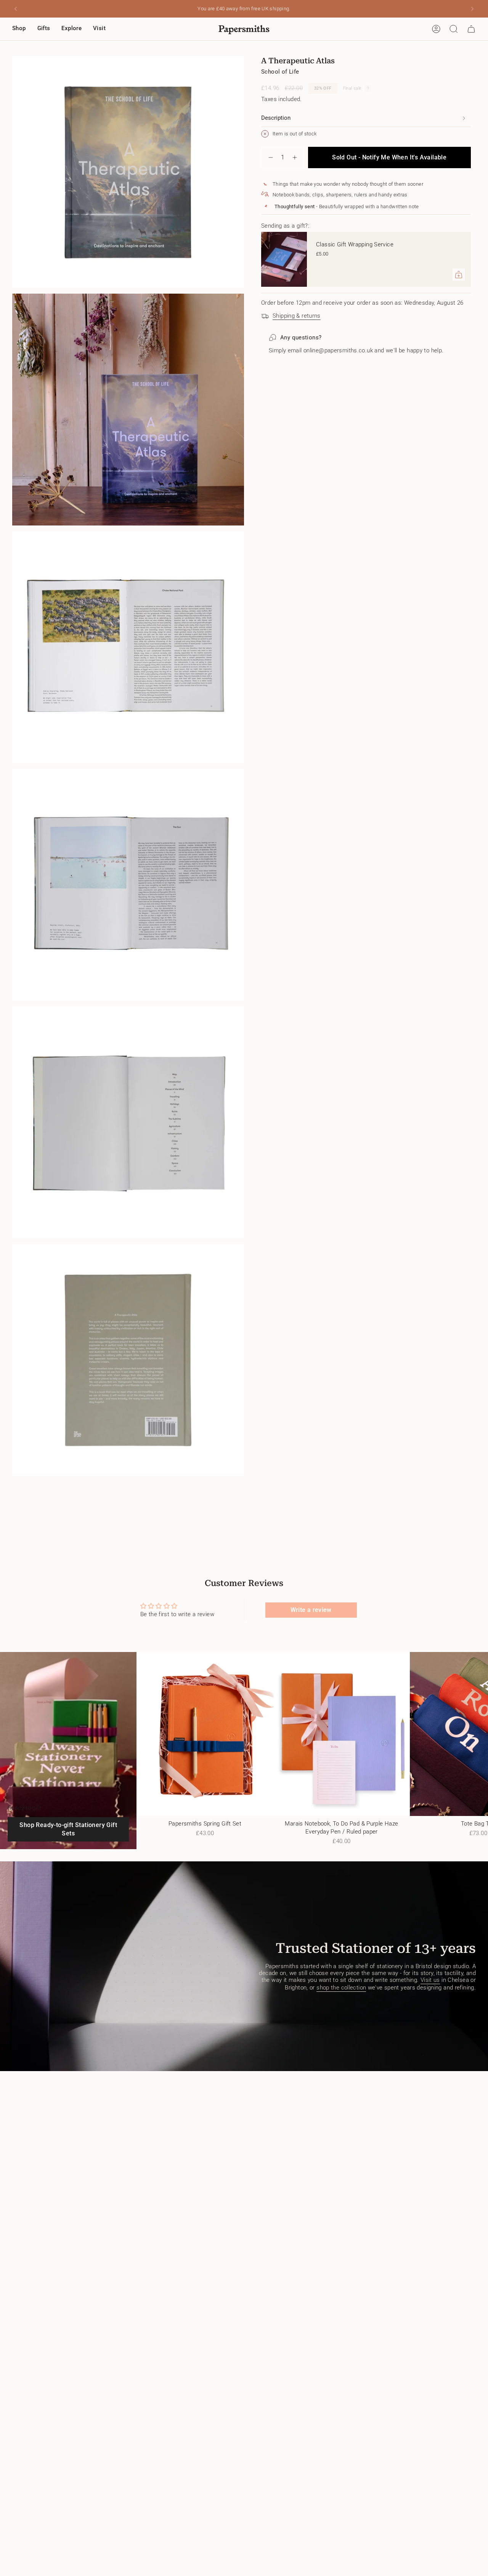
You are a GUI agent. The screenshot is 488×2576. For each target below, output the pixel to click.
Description (276, 118)
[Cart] (471, 29)
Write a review (311, 1610)
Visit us (430, 1980)
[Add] (459, 275)
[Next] (472, 9)
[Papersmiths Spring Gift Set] (205, 1734)
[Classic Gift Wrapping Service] (284, 259)
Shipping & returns (297, 316)
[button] (19, 29)
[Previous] (16, 9)
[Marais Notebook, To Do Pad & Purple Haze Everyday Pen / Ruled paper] (342, 1734)
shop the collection (341, 1988)
